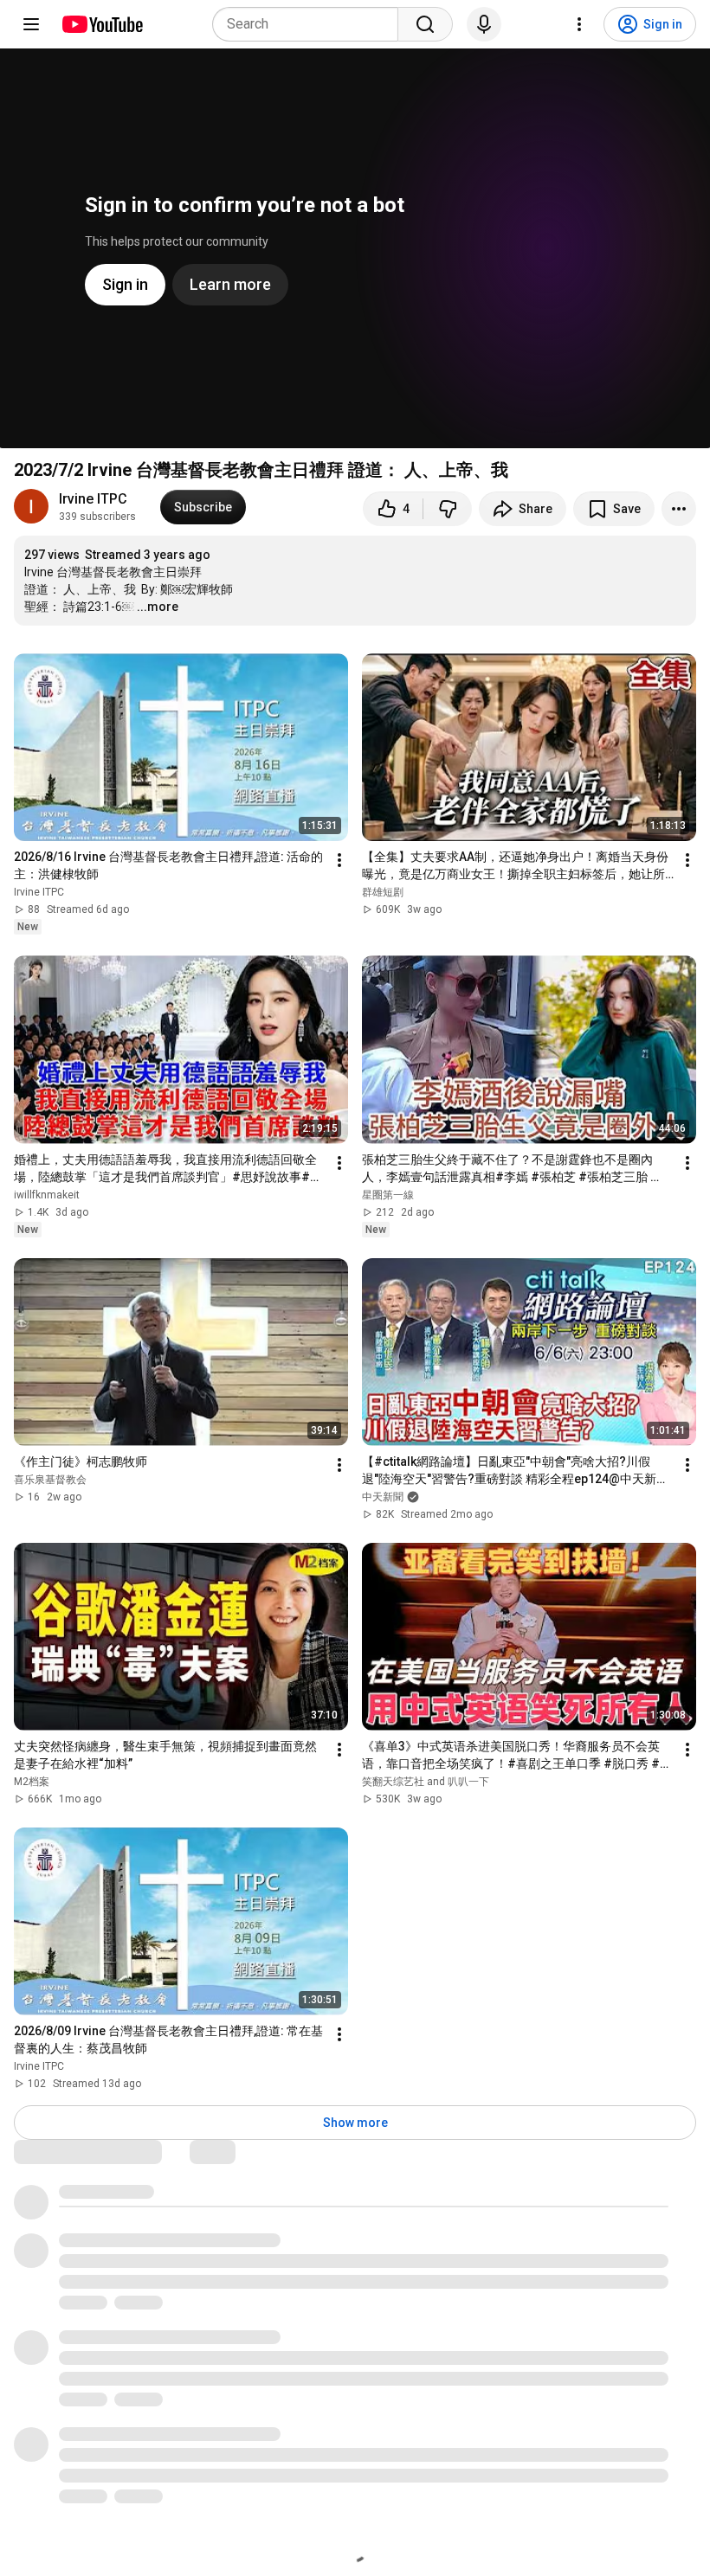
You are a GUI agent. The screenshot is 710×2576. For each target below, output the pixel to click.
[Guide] (31, 24)
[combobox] (310, 24)
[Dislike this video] (448, 509)
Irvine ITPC (93, 499)
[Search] (425, 24)
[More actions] (679, 509)
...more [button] (158, 607)
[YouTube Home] (102, 24)
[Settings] (579, 24)
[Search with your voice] (484, 24)
